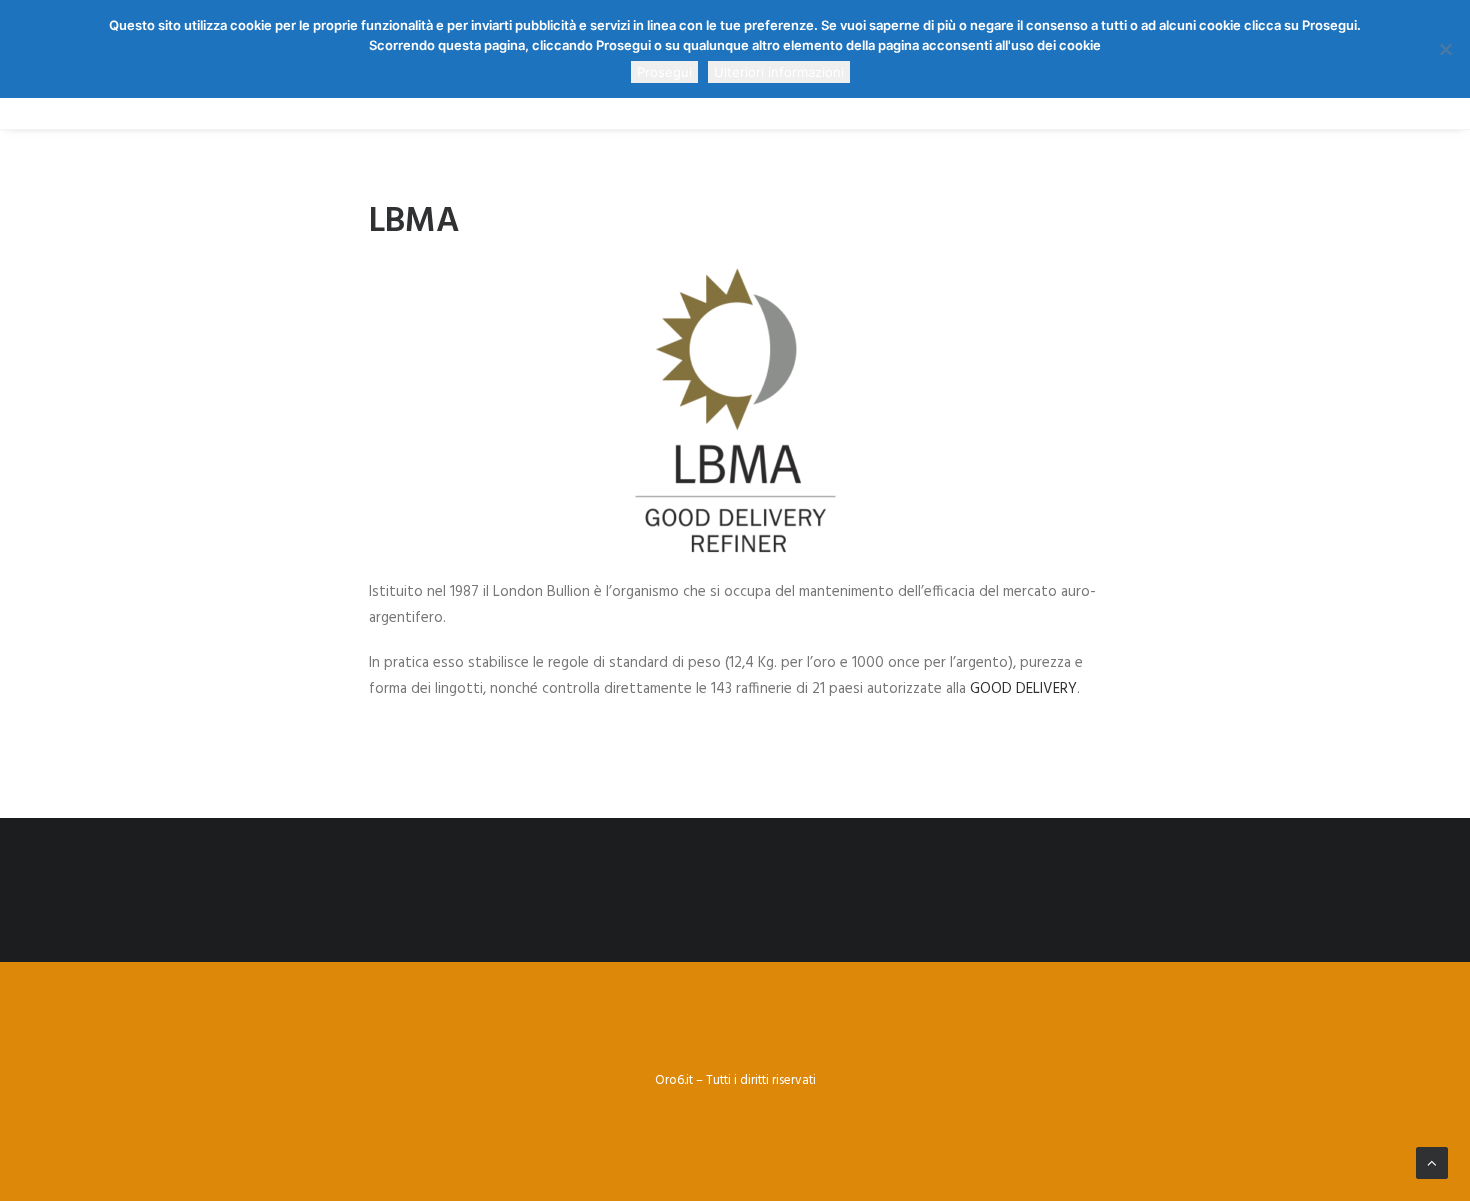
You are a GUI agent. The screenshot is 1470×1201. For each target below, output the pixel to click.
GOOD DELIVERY (1023, 689)
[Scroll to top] (1432, 1163)
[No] (1445, 49)
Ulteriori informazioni (779, 72)
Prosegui (664, 72)
